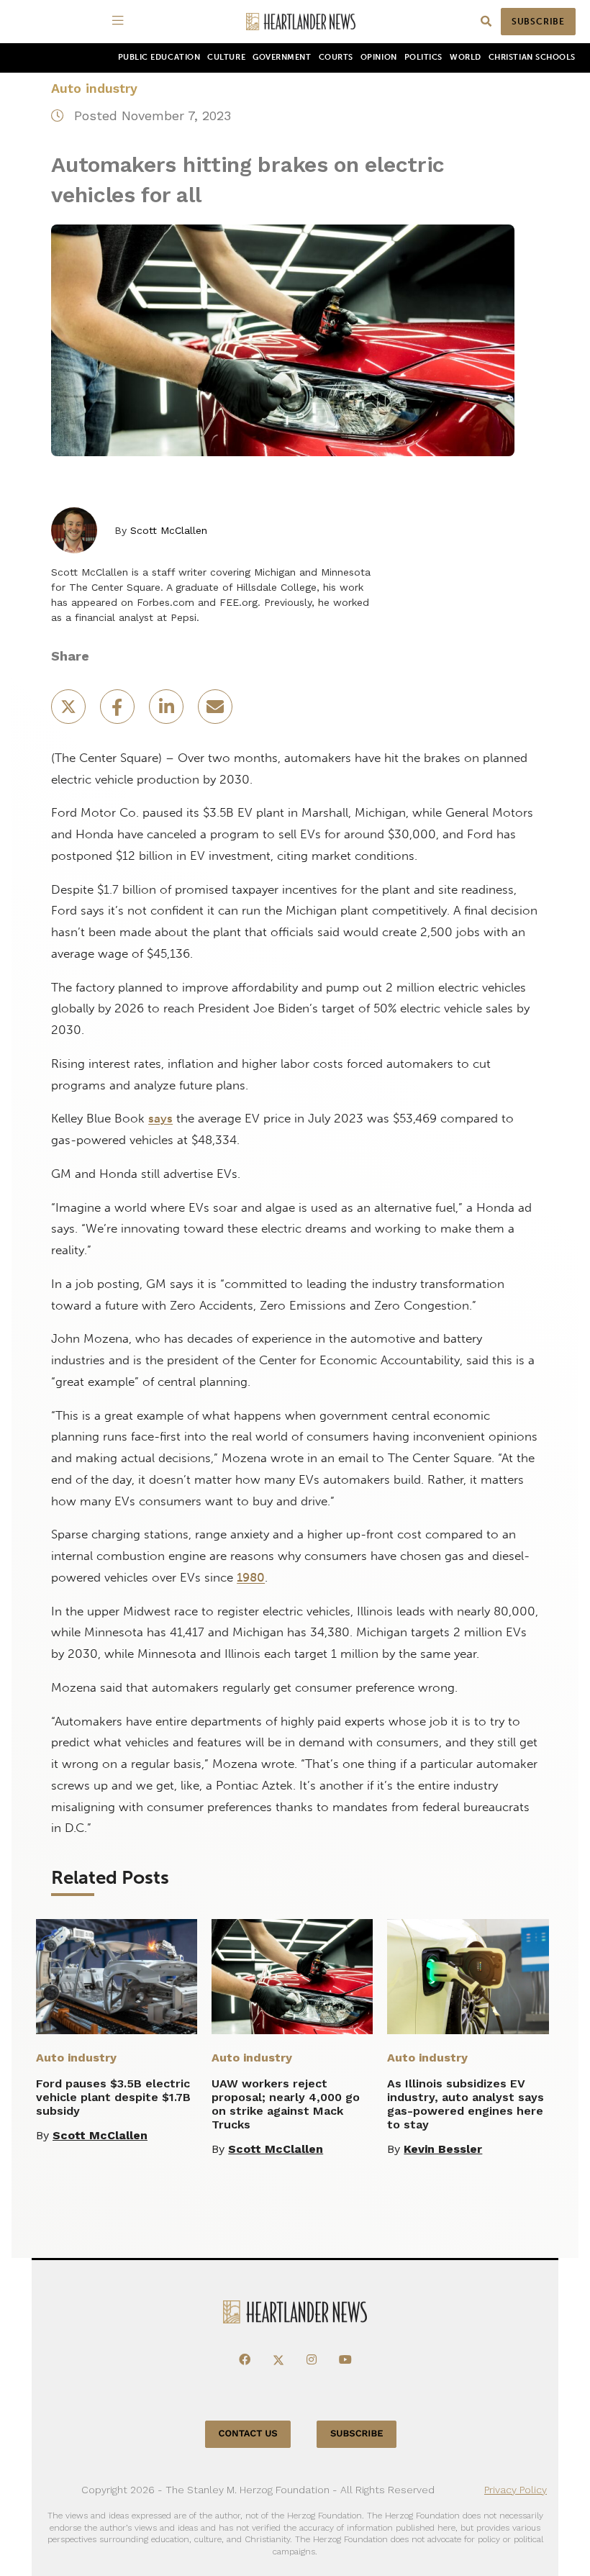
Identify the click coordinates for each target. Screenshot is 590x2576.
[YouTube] (345, 2360)
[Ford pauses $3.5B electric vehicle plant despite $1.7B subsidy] (117, 1977)
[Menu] (120, 22)
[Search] (486, 22)
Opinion (379, 57)
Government (282, 57)
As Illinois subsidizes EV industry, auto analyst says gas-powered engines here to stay (466, 2104)
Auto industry (94, 88)
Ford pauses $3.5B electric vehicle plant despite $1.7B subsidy (113, 2097)
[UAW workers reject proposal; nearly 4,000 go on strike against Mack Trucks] (292, 1977)
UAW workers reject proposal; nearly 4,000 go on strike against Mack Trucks (286, 2104)
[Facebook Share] (119, 711)
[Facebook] (245, 2360)
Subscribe (538, 22)
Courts (336, 57)
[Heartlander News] (301, 22)
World (466, 57)
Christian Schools (532, 57)
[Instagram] (312, 2360)
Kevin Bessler (443, 2149)
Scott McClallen (169, 530)
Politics (423, 57)
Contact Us (248, 2434)
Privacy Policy (516, 2490)
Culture (226, 57)
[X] (278, 2360)
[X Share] (70, 711)
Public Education (159, 57)
